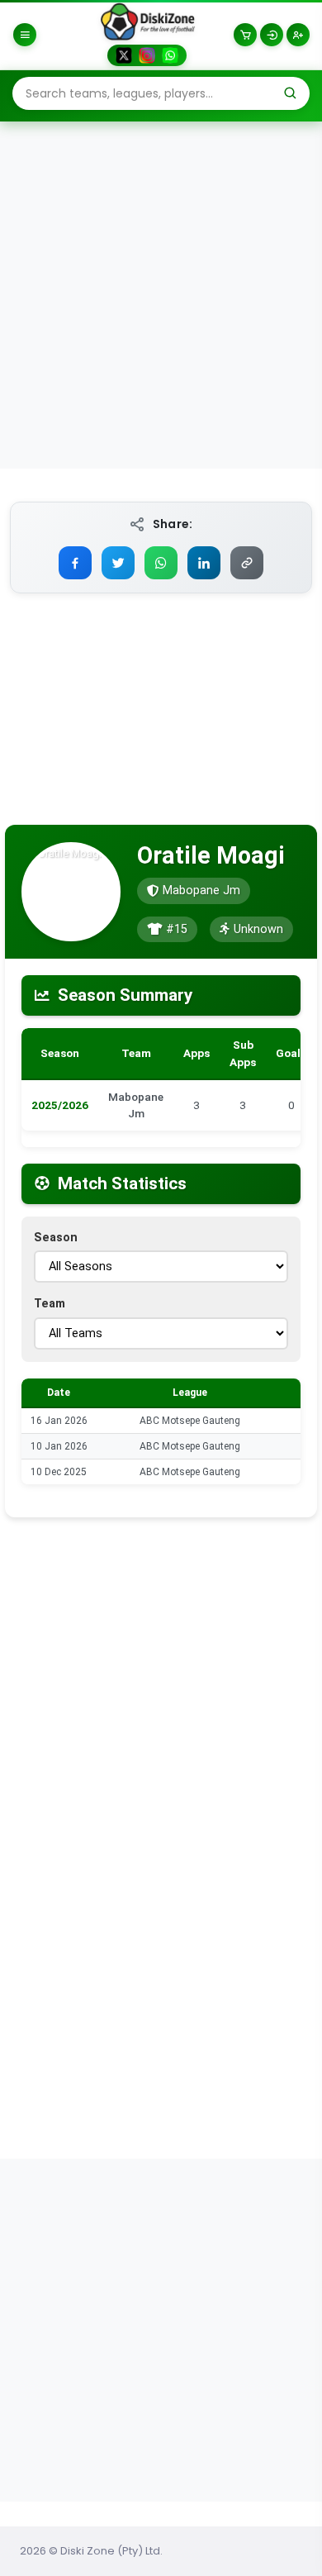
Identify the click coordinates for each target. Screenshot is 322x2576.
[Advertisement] (161, 294)
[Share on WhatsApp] (161, 563)
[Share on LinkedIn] (204, 563)
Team (50, 1304)
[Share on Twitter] (118, 563)
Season (56, 1238)
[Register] (298, 35)
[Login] (272, 35)
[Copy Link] (247, 563)
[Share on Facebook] (75, 563)
